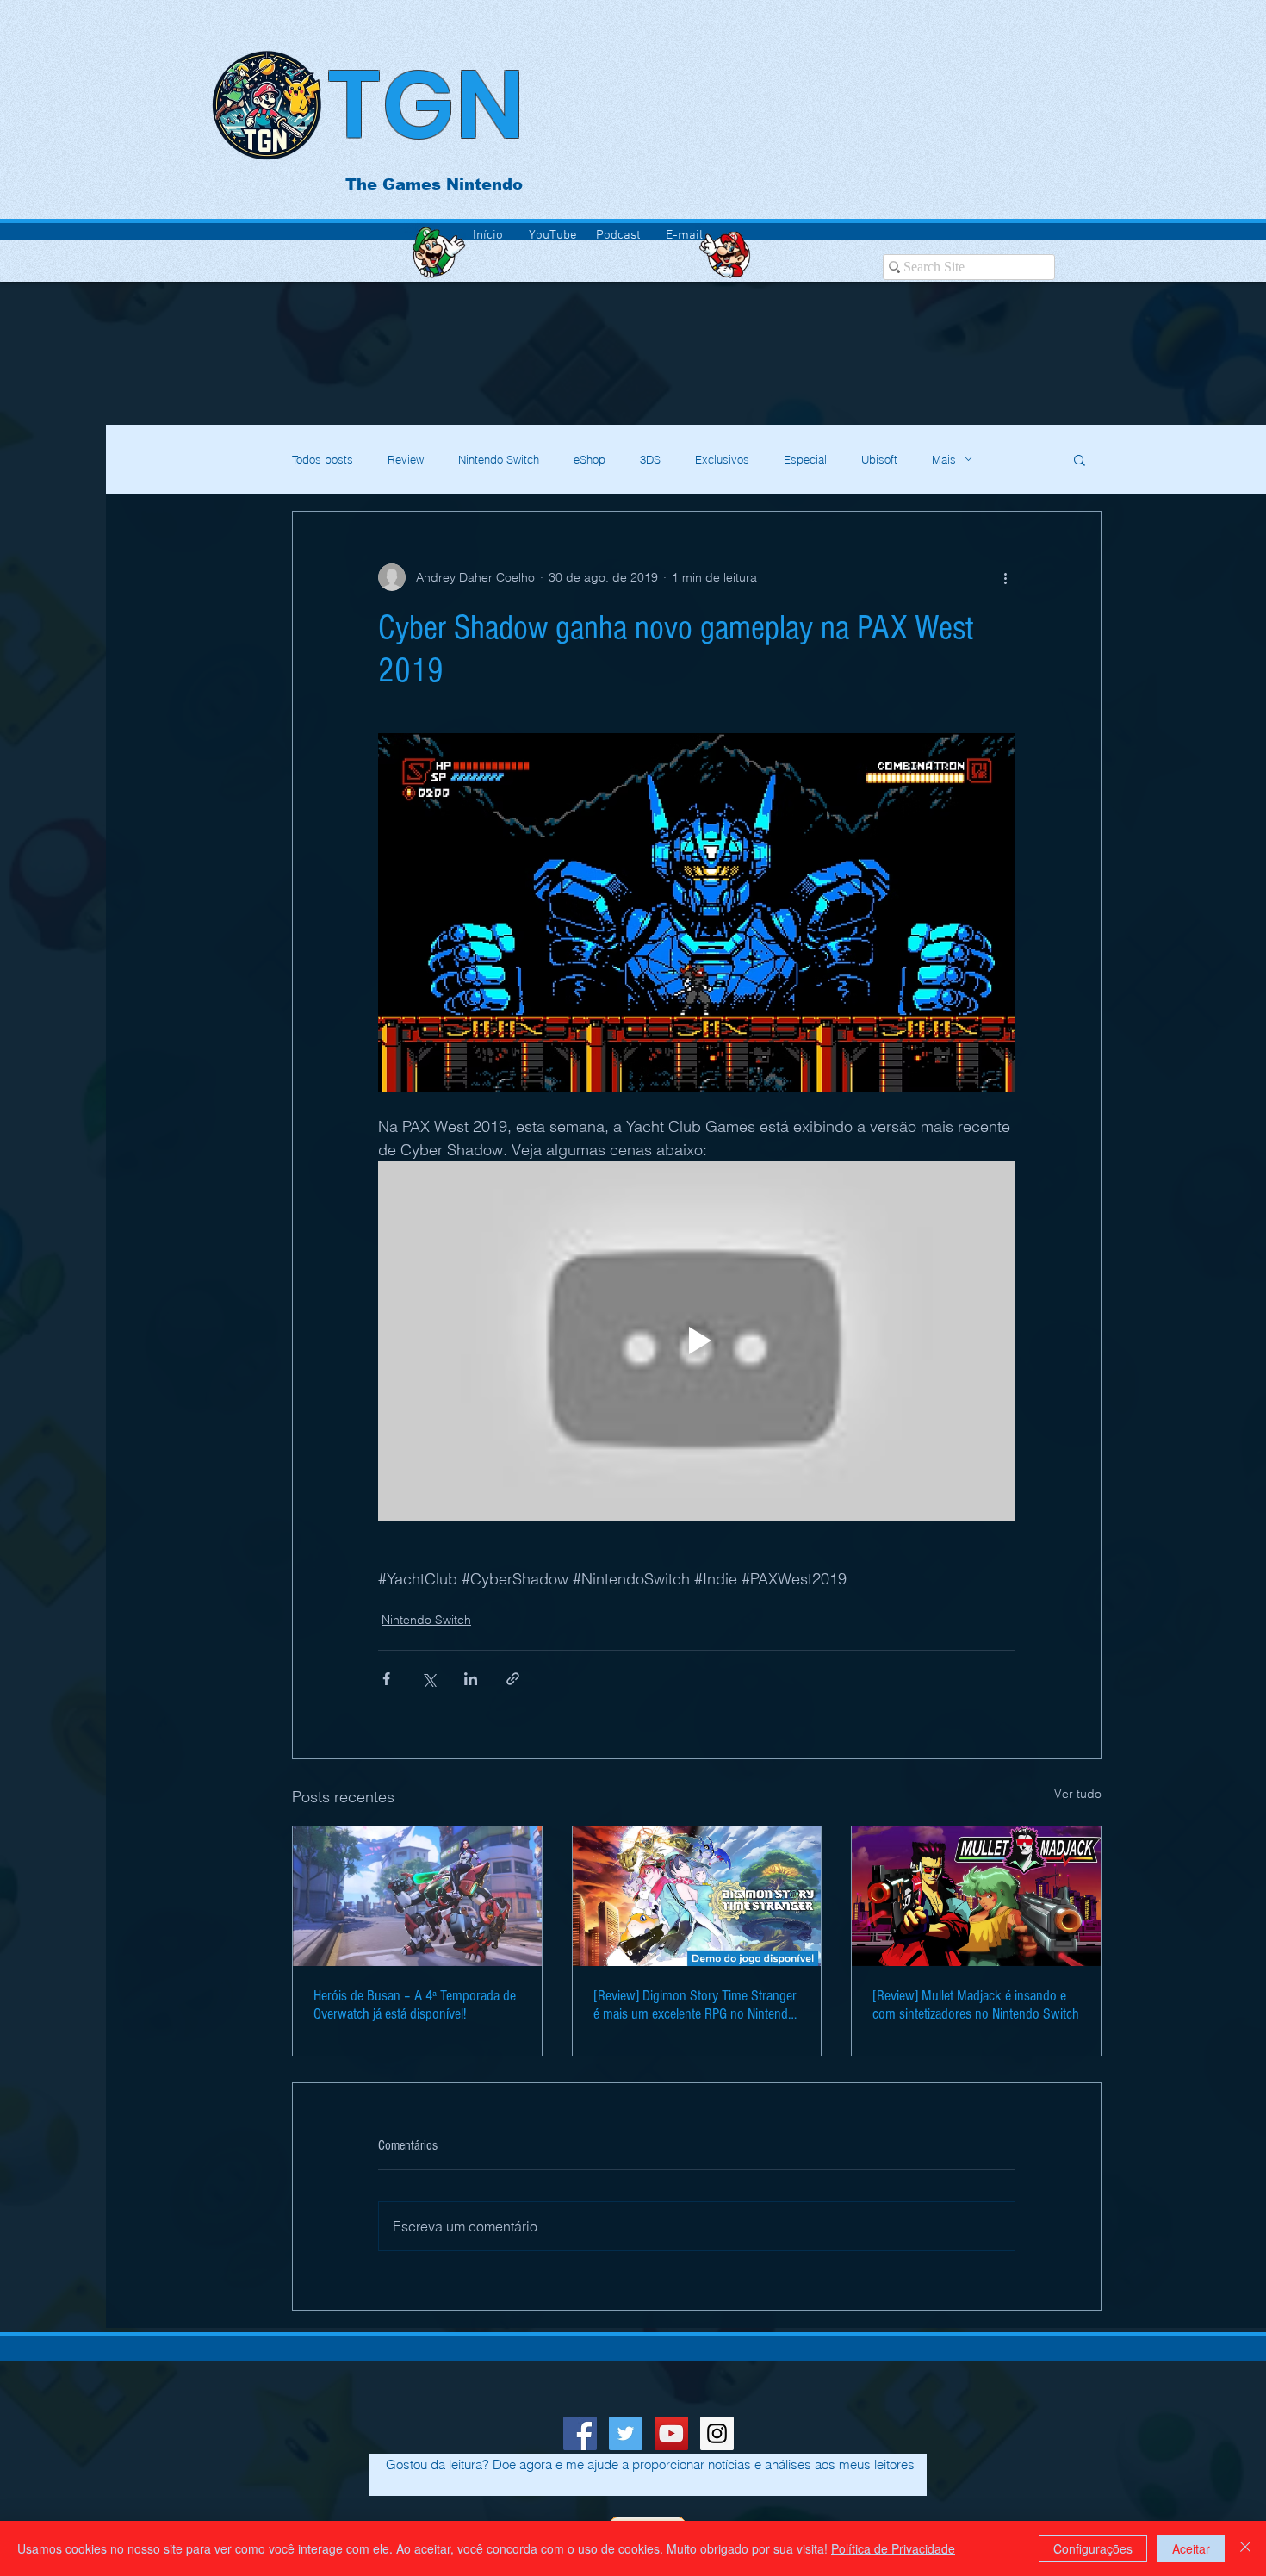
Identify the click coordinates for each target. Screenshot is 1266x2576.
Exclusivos (722, 459)
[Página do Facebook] (580, 2433)
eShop (590, 459)
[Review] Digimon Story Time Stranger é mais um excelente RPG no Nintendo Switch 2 (695, 2005)
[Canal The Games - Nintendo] (671, 2433)
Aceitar (1191, 2548)
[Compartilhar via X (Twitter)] (428, 1679)
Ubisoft (879, 459)
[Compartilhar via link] (513, 1679)
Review (406, 459)
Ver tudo (1078, 1794)
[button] (1080, 459)
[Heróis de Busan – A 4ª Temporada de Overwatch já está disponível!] (417, 1896)
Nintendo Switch (499, 459)
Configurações (1093, 2548)
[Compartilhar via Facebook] (386, 1679)
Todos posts (323, 459)
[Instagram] (717, 2433)
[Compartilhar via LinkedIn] (471, 1679)
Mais (944, 459)
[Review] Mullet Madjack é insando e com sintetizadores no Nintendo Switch (976, 2005)
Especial (805, 459)
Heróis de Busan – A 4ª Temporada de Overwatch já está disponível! (415, 2005)
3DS (650, 459)
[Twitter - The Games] (626, 2433)
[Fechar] (1245, 2548)
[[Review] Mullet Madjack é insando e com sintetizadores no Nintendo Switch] (976, 1896)
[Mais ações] (1005, 577)
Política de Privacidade (893, 2548)
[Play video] (697, 1341)
